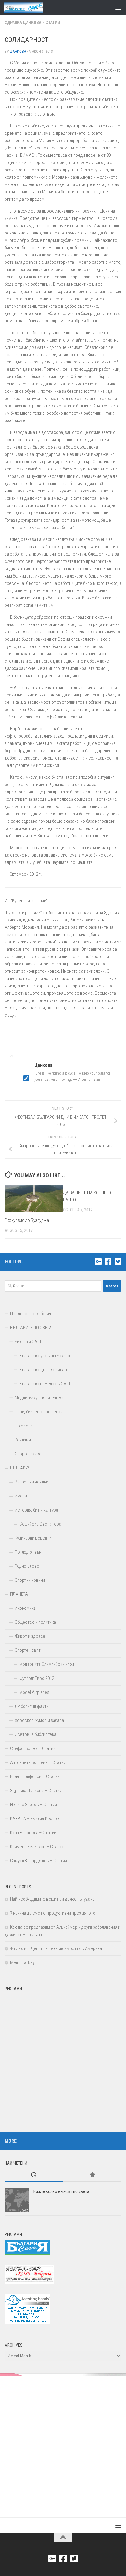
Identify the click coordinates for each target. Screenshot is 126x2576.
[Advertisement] (63, 2057)
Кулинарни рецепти (33, 1538)
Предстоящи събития (31, 1314)
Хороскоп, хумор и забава (39, 1720)
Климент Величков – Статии (37, 1847)
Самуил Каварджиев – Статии (39, 1861)
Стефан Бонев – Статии (33, 1748)
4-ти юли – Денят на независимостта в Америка (56, 1948)
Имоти (21, 1496)
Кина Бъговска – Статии (33, 1833)
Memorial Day (22, 1962)
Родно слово (27, 1566)
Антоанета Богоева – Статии (38, 1762)
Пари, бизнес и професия (39, 1412)
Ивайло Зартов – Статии (33, 1805)
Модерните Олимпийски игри (47, 1664)
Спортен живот (29, 1454)
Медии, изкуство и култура (40, 1398)
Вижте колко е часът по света (61, 2191)
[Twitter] (118, 1261)
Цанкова (18, 51)
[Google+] (98, 1261)
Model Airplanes (34, 1692)
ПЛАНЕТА (19, 1594)
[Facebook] (108, 1261)
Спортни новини (30, 1580)
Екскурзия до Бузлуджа (27, 1220)
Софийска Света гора (40, 1524)
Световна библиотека (35, 1734)
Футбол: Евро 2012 (37, 1678)
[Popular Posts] (92, 2175)
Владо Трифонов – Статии (35, 1776)
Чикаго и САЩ (28, 1342)
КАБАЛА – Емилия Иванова (36, 1819)
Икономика (25, 1608)
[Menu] (118, 8)
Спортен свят (28, 1650)
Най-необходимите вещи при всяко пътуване (52, 1899)
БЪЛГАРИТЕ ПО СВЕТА (31, 1328)
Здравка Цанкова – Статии (32, 23)
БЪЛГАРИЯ (20, 1468)
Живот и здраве (30, 1636)
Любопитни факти (32, 1706)
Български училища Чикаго (45, 1356)
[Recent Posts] (34, 2175)
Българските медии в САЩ (45, 1384)
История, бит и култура (36, 1510)
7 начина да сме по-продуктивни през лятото (53, 1913)
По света (24, 1426)
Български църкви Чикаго (44, 1370)
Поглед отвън (28, 1552)
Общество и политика (35, 1622)
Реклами (23, 1440)
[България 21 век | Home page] (30, 8)
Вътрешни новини (31, 1482)
